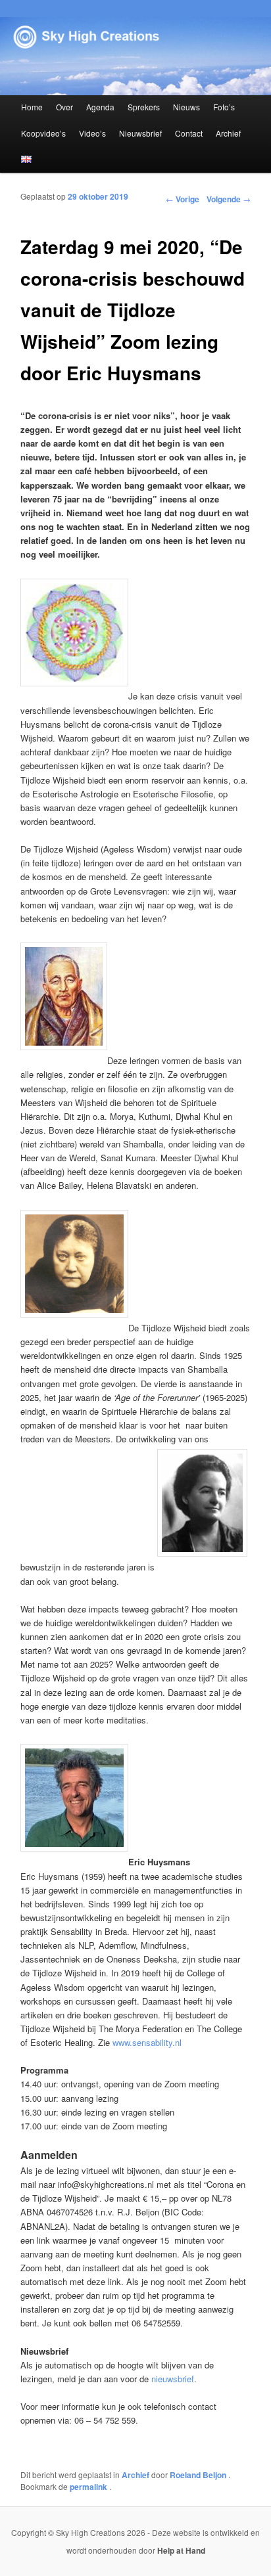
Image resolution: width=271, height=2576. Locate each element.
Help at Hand (181, 2550)
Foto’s (224, 107)
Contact (189, 133)
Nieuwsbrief (140, 133)
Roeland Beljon (199, 2475)
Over (64, 107)
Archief (228, 133)
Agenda (100, 107)
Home (32, 107)
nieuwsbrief (173, 2379)
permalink (89, 2487)
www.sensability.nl (147, 2042)
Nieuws (186, 107)
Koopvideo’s (43, 133)
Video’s (92, 133)
